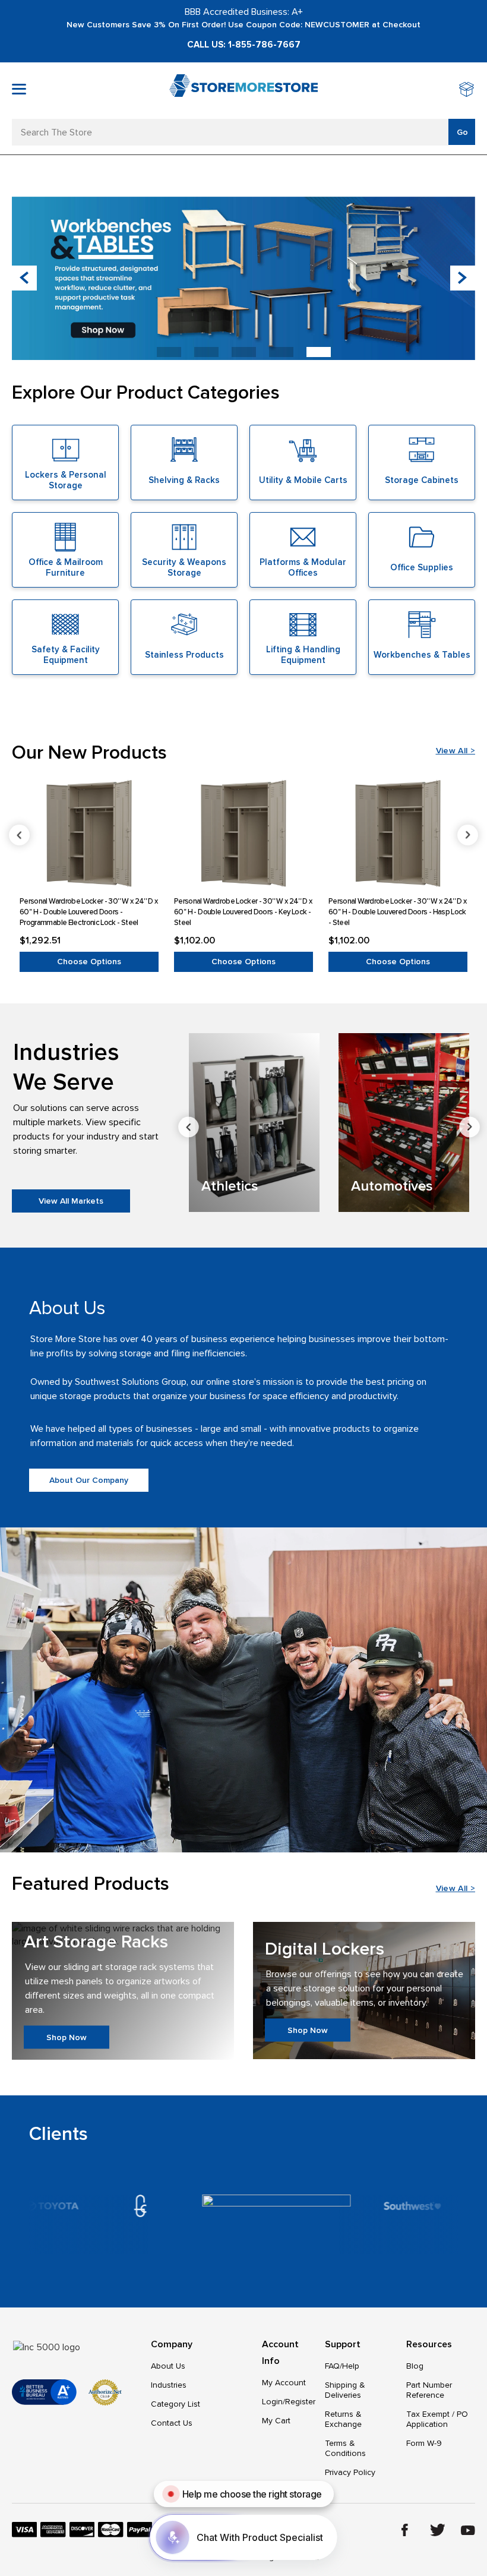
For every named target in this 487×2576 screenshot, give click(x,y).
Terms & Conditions (345, 2448)
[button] (463, 278)
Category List (175, 2404)
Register (300, 2402)
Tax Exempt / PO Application (437, 2419)
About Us (168, 2366)
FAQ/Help (342, 2366)
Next (468, 835)
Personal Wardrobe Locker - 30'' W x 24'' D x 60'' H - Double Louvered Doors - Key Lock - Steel (243, 912)
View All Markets (71, 1201)
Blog (415, 2366)
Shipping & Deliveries (345, 2390)
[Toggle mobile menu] (19, 89)
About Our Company (89, 1480)
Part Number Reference (429, 2390)
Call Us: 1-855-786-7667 (244, 45)
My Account (284, 2383)
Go (462, 132)
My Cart (276, 2421)
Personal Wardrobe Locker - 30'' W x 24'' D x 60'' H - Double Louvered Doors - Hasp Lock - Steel (397, 912)
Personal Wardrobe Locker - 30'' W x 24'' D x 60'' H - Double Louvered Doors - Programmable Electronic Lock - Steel (88, 912)
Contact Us (172, 2423)
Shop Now (67, 2037)
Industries (169, 2385)
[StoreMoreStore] (243, 91)
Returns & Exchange (343, 2419)
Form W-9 (424, 2443)
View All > (456, 751)
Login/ (273, 2402)
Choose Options (89, 962)
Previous (19, 835)
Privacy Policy (350, 2472)
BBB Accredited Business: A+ (244, 12)
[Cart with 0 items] (467, 91)
